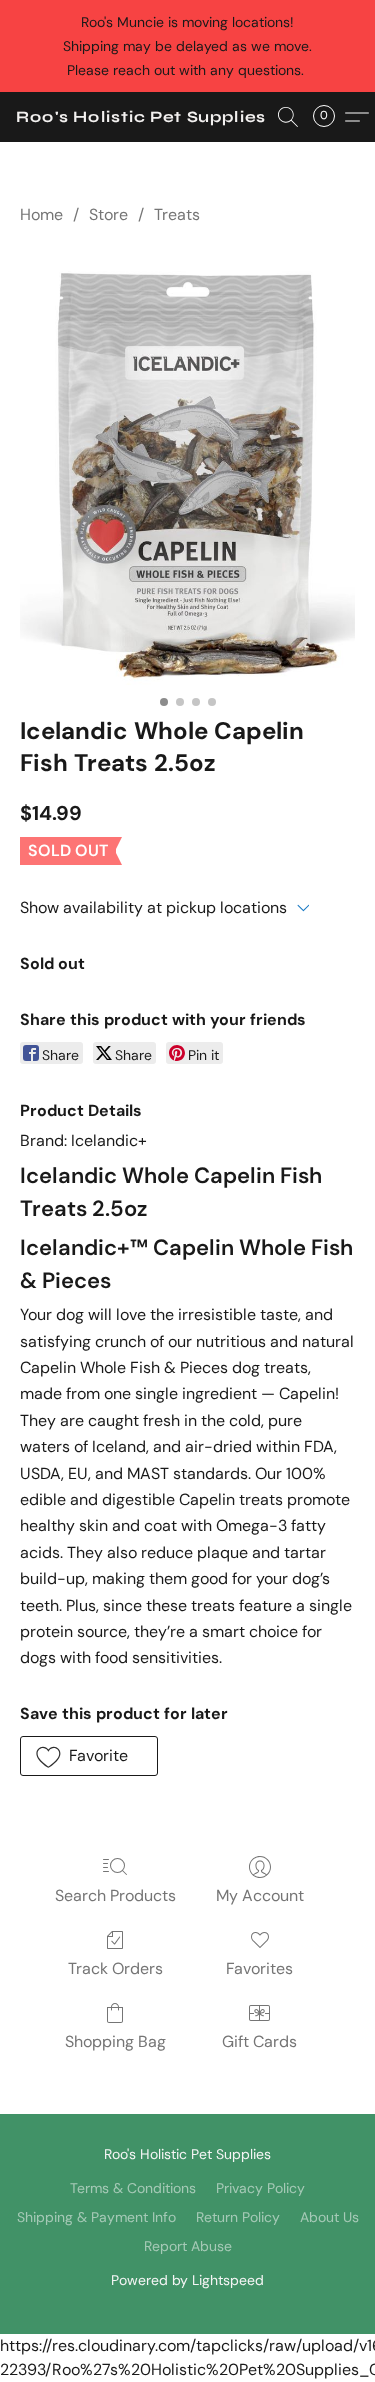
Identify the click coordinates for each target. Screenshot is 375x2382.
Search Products (115, 1895)
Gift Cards (259, 2041)
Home (41, 214)
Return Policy (238, 2217)
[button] (141, 117)
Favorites (259, 1968)
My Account (260, 1895)
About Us (329, 2217)
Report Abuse (188, 2246)
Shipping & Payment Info (96, 2217)
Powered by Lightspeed (187, 2280)
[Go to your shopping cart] (330, 117)
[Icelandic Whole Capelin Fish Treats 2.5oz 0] (187, 466)
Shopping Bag (115, 2041)
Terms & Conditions (133, 2188)
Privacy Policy (260, 2188)
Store (108, 214)
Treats (177, 214)
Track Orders (115, 1968)
